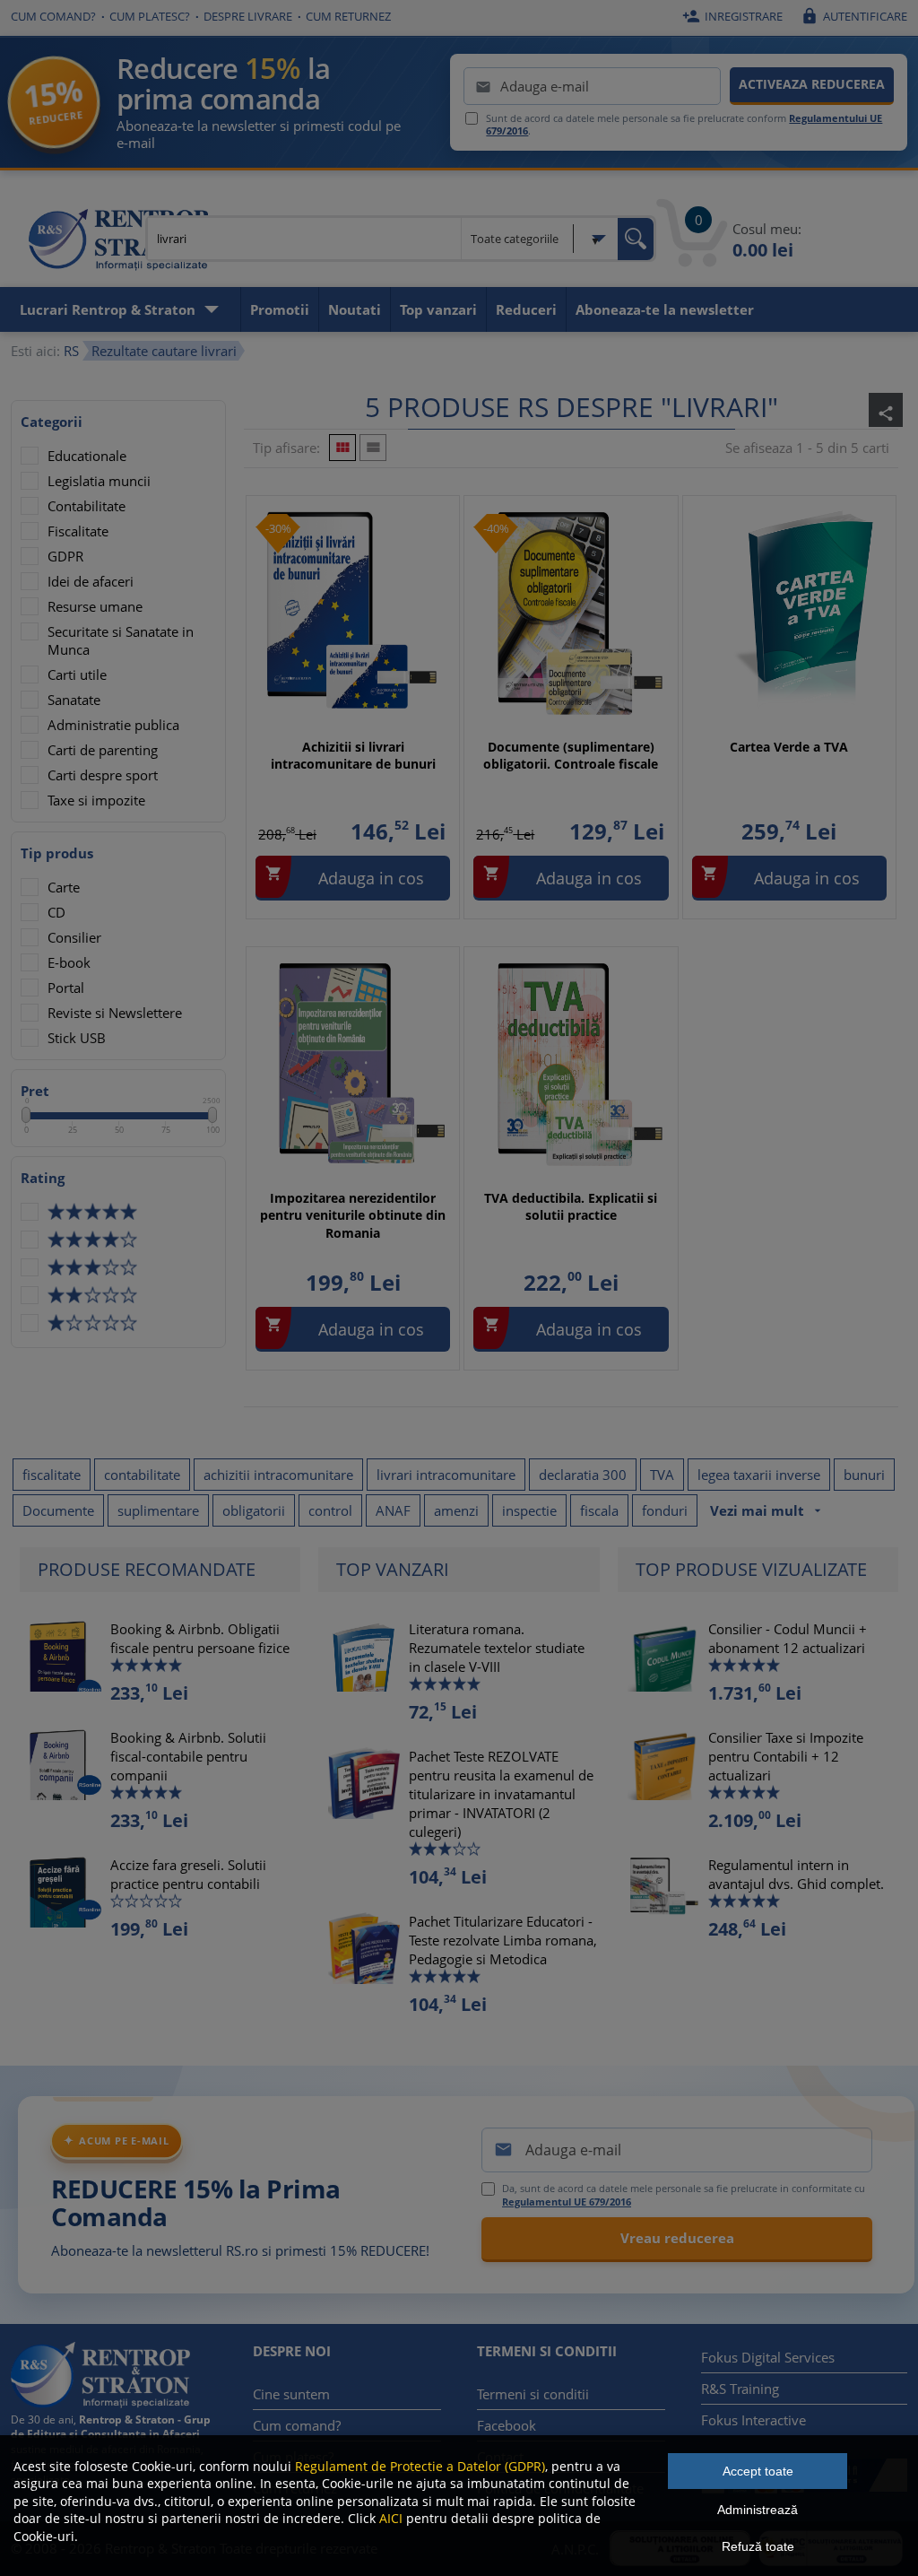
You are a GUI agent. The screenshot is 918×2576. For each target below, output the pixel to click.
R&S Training (740, 2389)
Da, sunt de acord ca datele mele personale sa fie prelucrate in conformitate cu (684, 2195)
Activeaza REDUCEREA (812, 84)
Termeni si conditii (533, 2394)
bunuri (864, 1475)
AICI (391, 2518)
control (330, 1510)
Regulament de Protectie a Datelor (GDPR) (420, 2466)
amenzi (456, 1510)
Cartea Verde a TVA (789, 747)
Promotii (280, 309)
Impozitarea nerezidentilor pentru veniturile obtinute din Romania (353, 1215)
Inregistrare (732, 16)
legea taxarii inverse (759, 1475)
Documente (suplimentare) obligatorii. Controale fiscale (571, 756)
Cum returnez (348, 16)
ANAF (393, 1510)
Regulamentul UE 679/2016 (567, 2202)
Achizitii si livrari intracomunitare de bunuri (353, 756)
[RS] (118, 242)
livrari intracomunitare (446, 1475)
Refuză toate (758, 2546)
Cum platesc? (150, 16)
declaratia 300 (583, 1475)
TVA (662, 1475)
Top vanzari (438, 309)
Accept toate (758, 2471)
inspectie (529, 1510)
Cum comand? (53, 16)
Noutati (355, 309)
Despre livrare (248, 16)
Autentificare (854, 16)
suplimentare (158, 1510)
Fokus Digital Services (768, 2357)
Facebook (507, 2425)
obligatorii (254, 1510)
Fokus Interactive (753, 2420)
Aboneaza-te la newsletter (665, 309)
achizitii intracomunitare (278, 1475)
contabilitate (142, 1475)
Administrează (758, 2510)
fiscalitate (52, 1475)
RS (71, 351)
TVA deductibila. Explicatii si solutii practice (571, 1207)
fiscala (599, 1510)
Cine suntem (291, 2394)
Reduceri (526, 309)
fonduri (665, 1510)
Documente (58, 1510)
